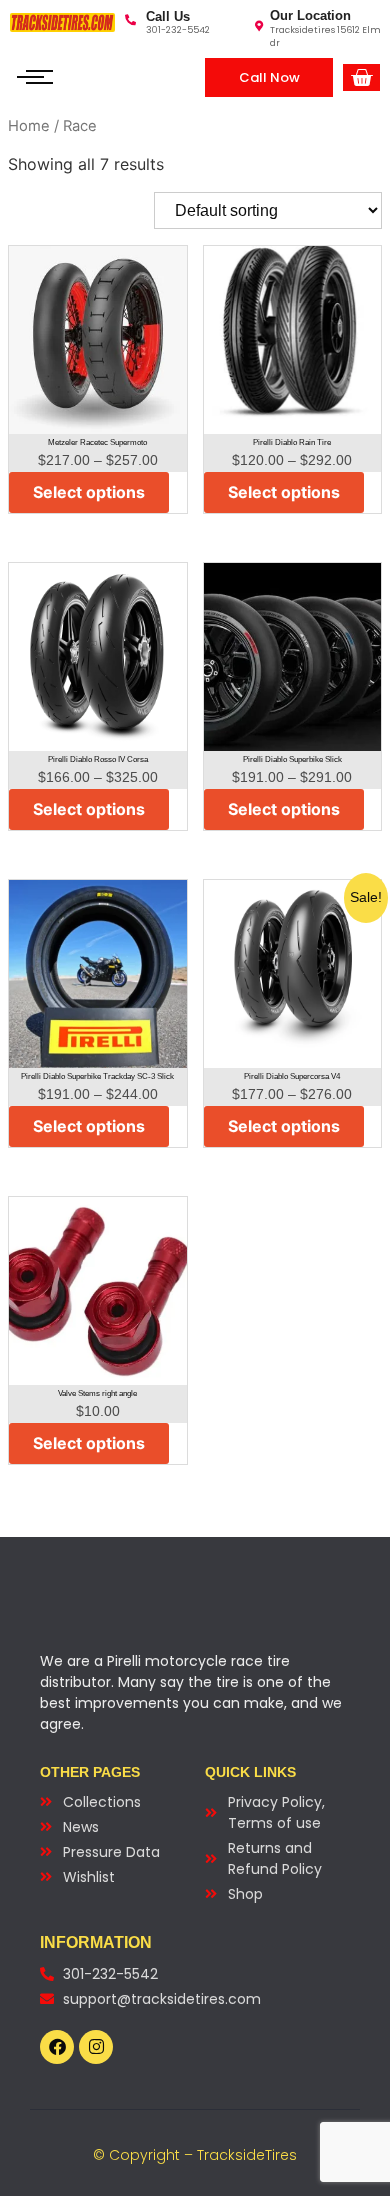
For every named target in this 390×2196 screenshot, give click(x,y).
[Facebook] (57, 2047)
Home (29, 126)
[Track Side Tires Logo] (62, 22)
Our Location (310, 15)
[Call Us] (130, 19)
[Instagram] (96, 2047)
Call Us (168, 16)
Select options (89, 492)
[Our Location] (258, 25)
